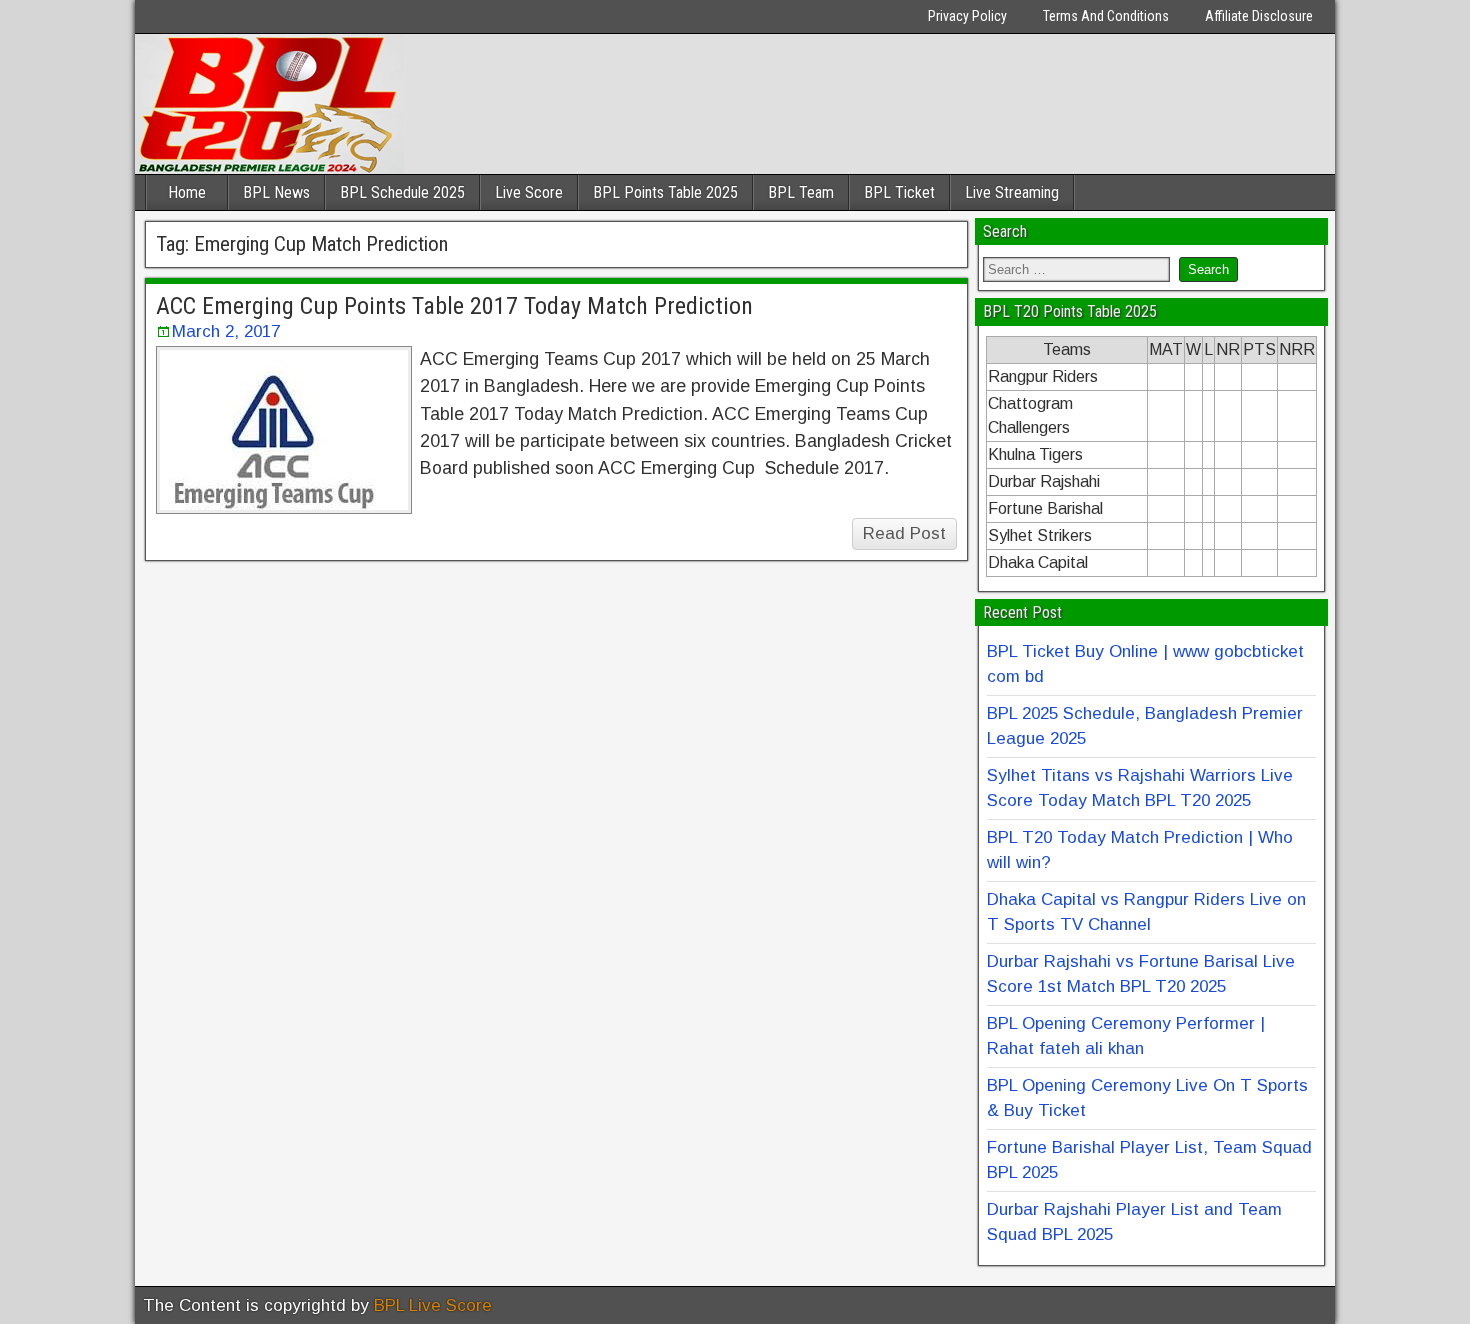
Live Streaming (1012, 192)
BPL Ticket (899, 192)
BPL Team (801, 192)
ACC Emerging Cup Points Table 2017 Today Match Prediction (454, 306)
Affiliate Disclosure (1259, 16)
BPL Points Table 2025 (665, 192)
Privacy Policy (967, 16)
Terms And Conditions (1106, 16)
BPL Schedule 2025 (402, 192)
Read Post (904, 533)
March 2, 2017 (226, 331)
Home (187, 192)
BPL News (276, 192)
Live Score (529, 192)
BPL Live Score (433, 1305)
